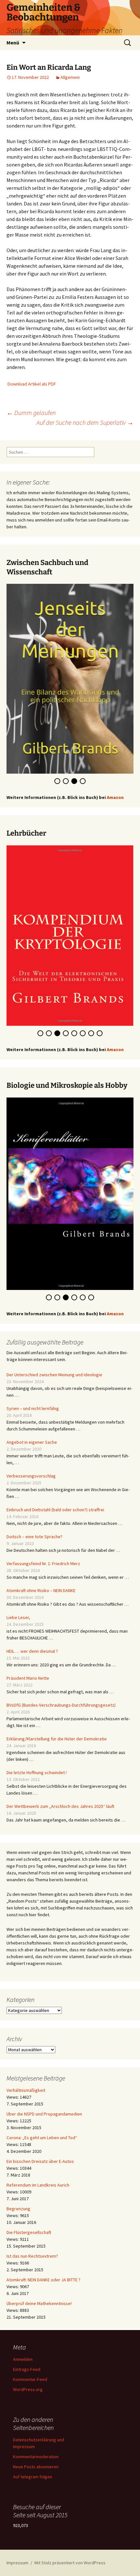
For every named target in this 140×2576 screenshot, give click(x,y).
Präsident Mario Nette (28, 1679)
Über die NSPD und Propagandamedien (44, 2115)
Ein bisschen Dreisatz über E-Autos (40, 2163)
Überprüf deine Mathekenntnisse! (39, 2305)
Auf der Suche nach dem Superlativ (85, 422)
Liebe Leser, (18, 1619)
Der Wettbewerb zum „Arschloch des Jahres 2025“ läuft (60, 1808)
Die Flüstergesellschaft (29, 2234)
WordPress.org (28, 2391)
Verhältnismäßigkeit (26, 2091)
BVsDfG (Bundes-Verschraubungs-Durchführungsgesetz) (61, 1706)
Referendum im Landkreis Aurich (38, 2186)
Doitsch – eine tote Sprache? (35, 1538)
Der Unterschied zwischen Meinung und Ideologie (54, 1376)
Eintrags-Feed (27, 2371)
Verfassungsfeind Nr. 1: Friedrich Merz (43, 1565)
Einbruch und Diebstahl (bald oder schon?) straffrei (55, 1511)
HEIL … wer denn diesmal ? (32, 1652)
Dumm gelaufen (31, 413)
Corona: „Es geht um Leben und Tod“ (42, 2139)
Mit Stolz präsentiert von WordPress (70, 2564)
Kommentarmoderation (36, 2458)
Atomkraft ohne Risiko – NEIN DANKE (41, 1592)
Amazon (115, 795)
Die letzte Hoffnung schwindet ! (37, 1774)
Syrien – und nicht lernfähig (33, 1410)
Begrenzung (18, 2210)
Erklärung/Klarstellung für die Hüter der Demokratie (57, 1740)
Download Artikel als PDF (32, 384)
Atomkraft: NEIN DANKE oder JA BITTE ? (43, 2281)
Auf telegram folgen (33, 2478)
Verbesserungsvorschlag (31, 1477)
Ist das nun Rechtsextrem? (32, 2257)
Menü (13, 43)
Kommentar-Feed (30, 2381)
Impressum (17, 2564)
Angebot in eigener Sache (32, 1443)
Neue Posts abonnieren (36, 2468)
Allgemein (70, 77)
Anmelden (23, 2361)
